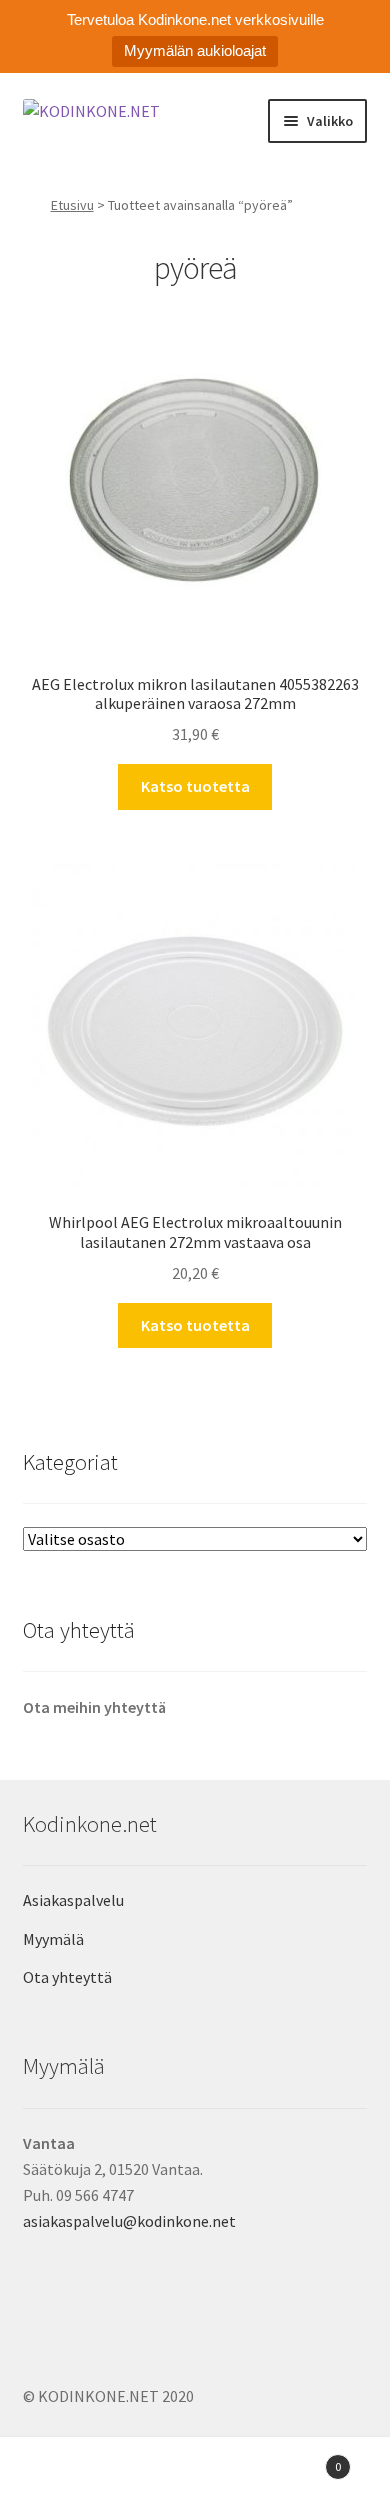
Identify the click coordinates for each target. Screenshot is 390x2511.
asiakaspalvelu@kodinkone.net (129, 2221)
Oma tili (65, 2477)
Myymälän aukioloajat (195, 50)
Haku (195, 2477)
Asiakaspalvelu (73, 1900)
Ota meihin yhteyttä (94, 1707)
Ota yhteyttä (67, 1977)
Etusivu (72, 205)
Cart (300, 2459)
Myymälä (53, 1939)
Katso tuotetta (195, 786)
